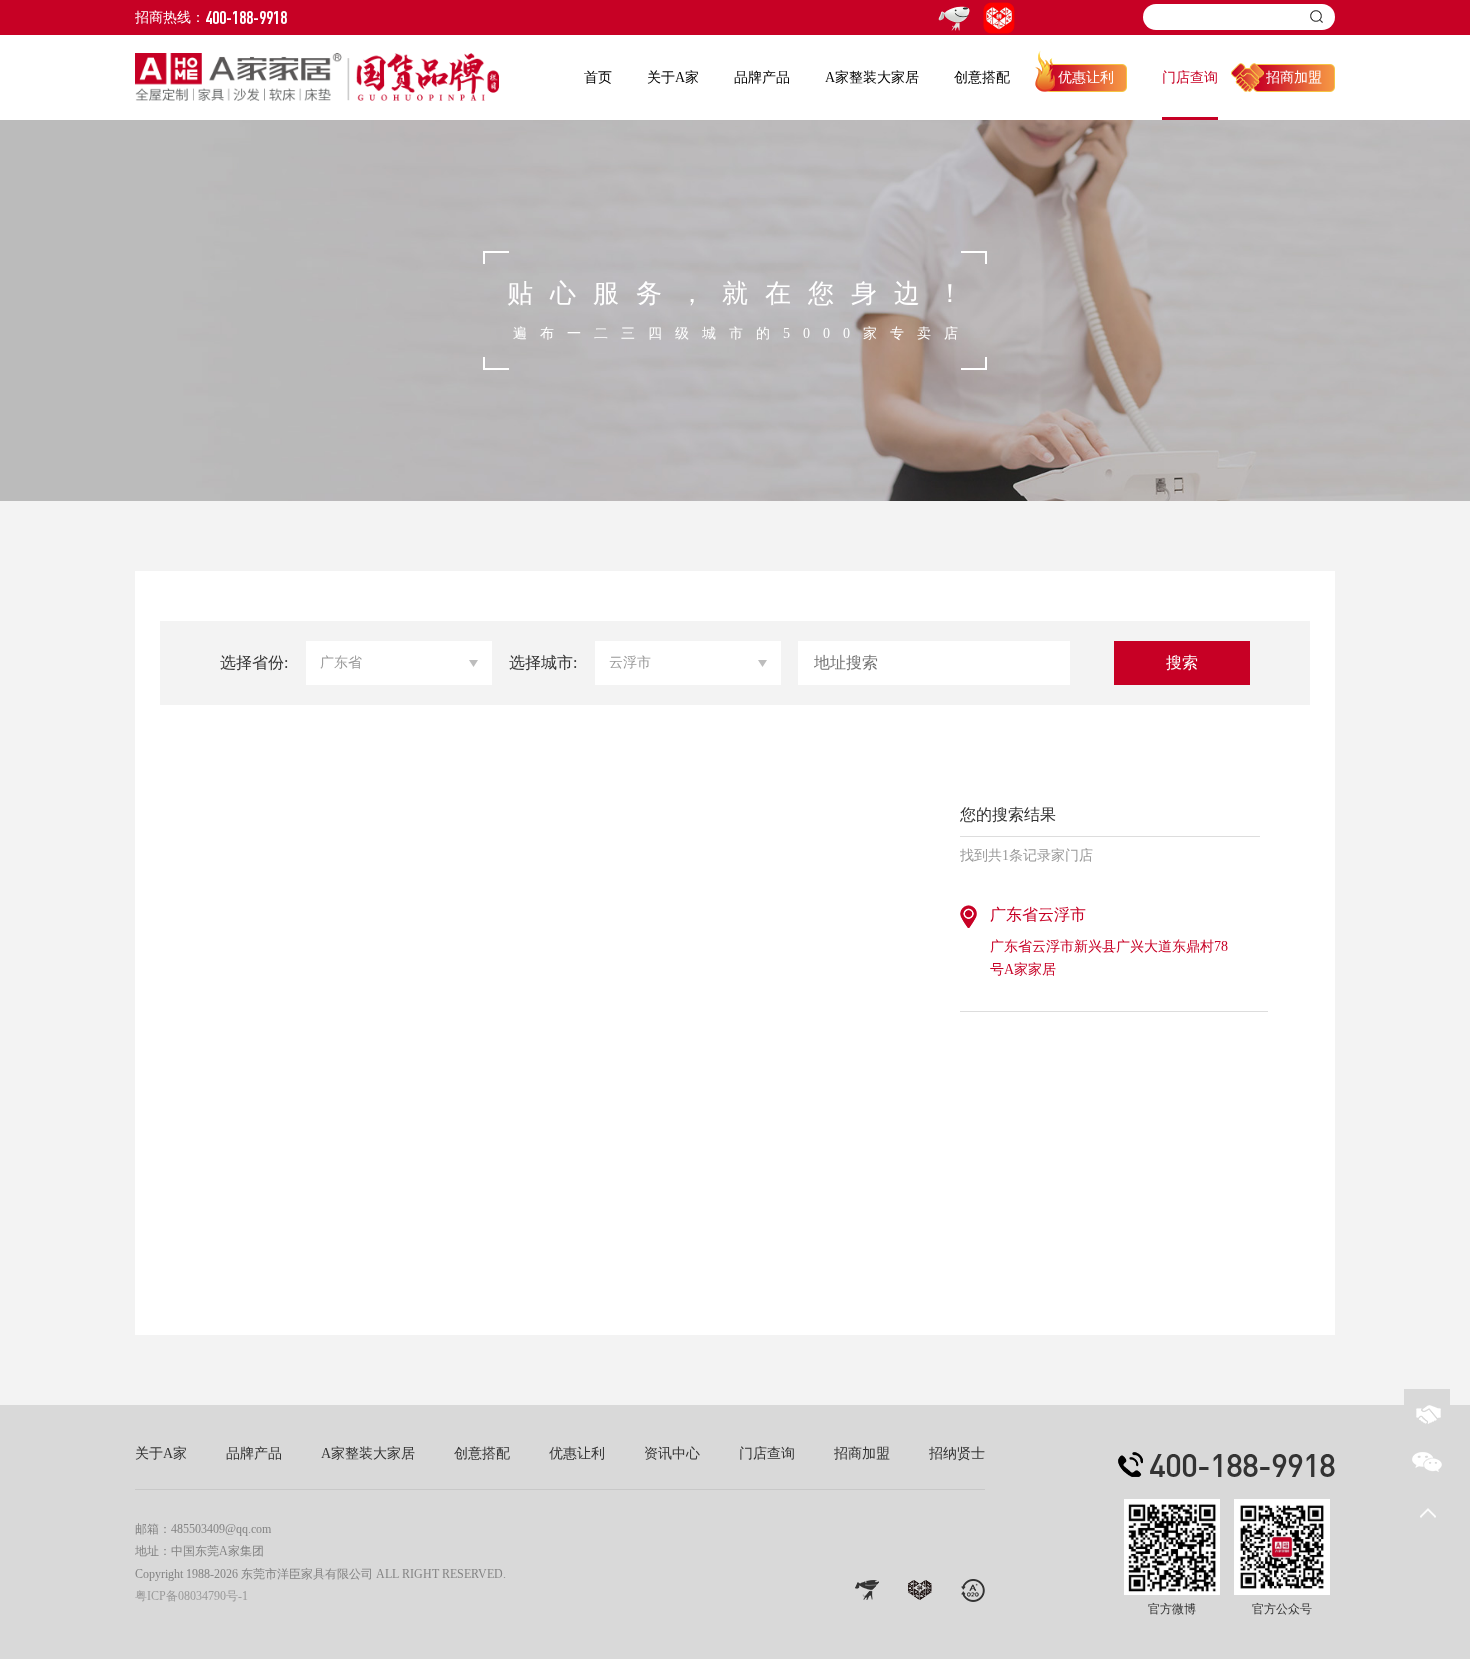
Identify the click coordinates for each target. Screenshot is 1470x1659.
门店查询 (1190, 77)
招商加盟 (1294, 77)
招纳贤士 (957, 1453)
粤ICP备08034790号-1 (191, 1596)
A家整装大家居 (872, 77)
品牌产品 (762, 77)
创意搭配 (982, 77)
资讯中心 (672, 1453)
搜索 (1182, 662)
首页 (598, 77)
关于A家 (673, 77)
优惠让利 (1086, 77)
